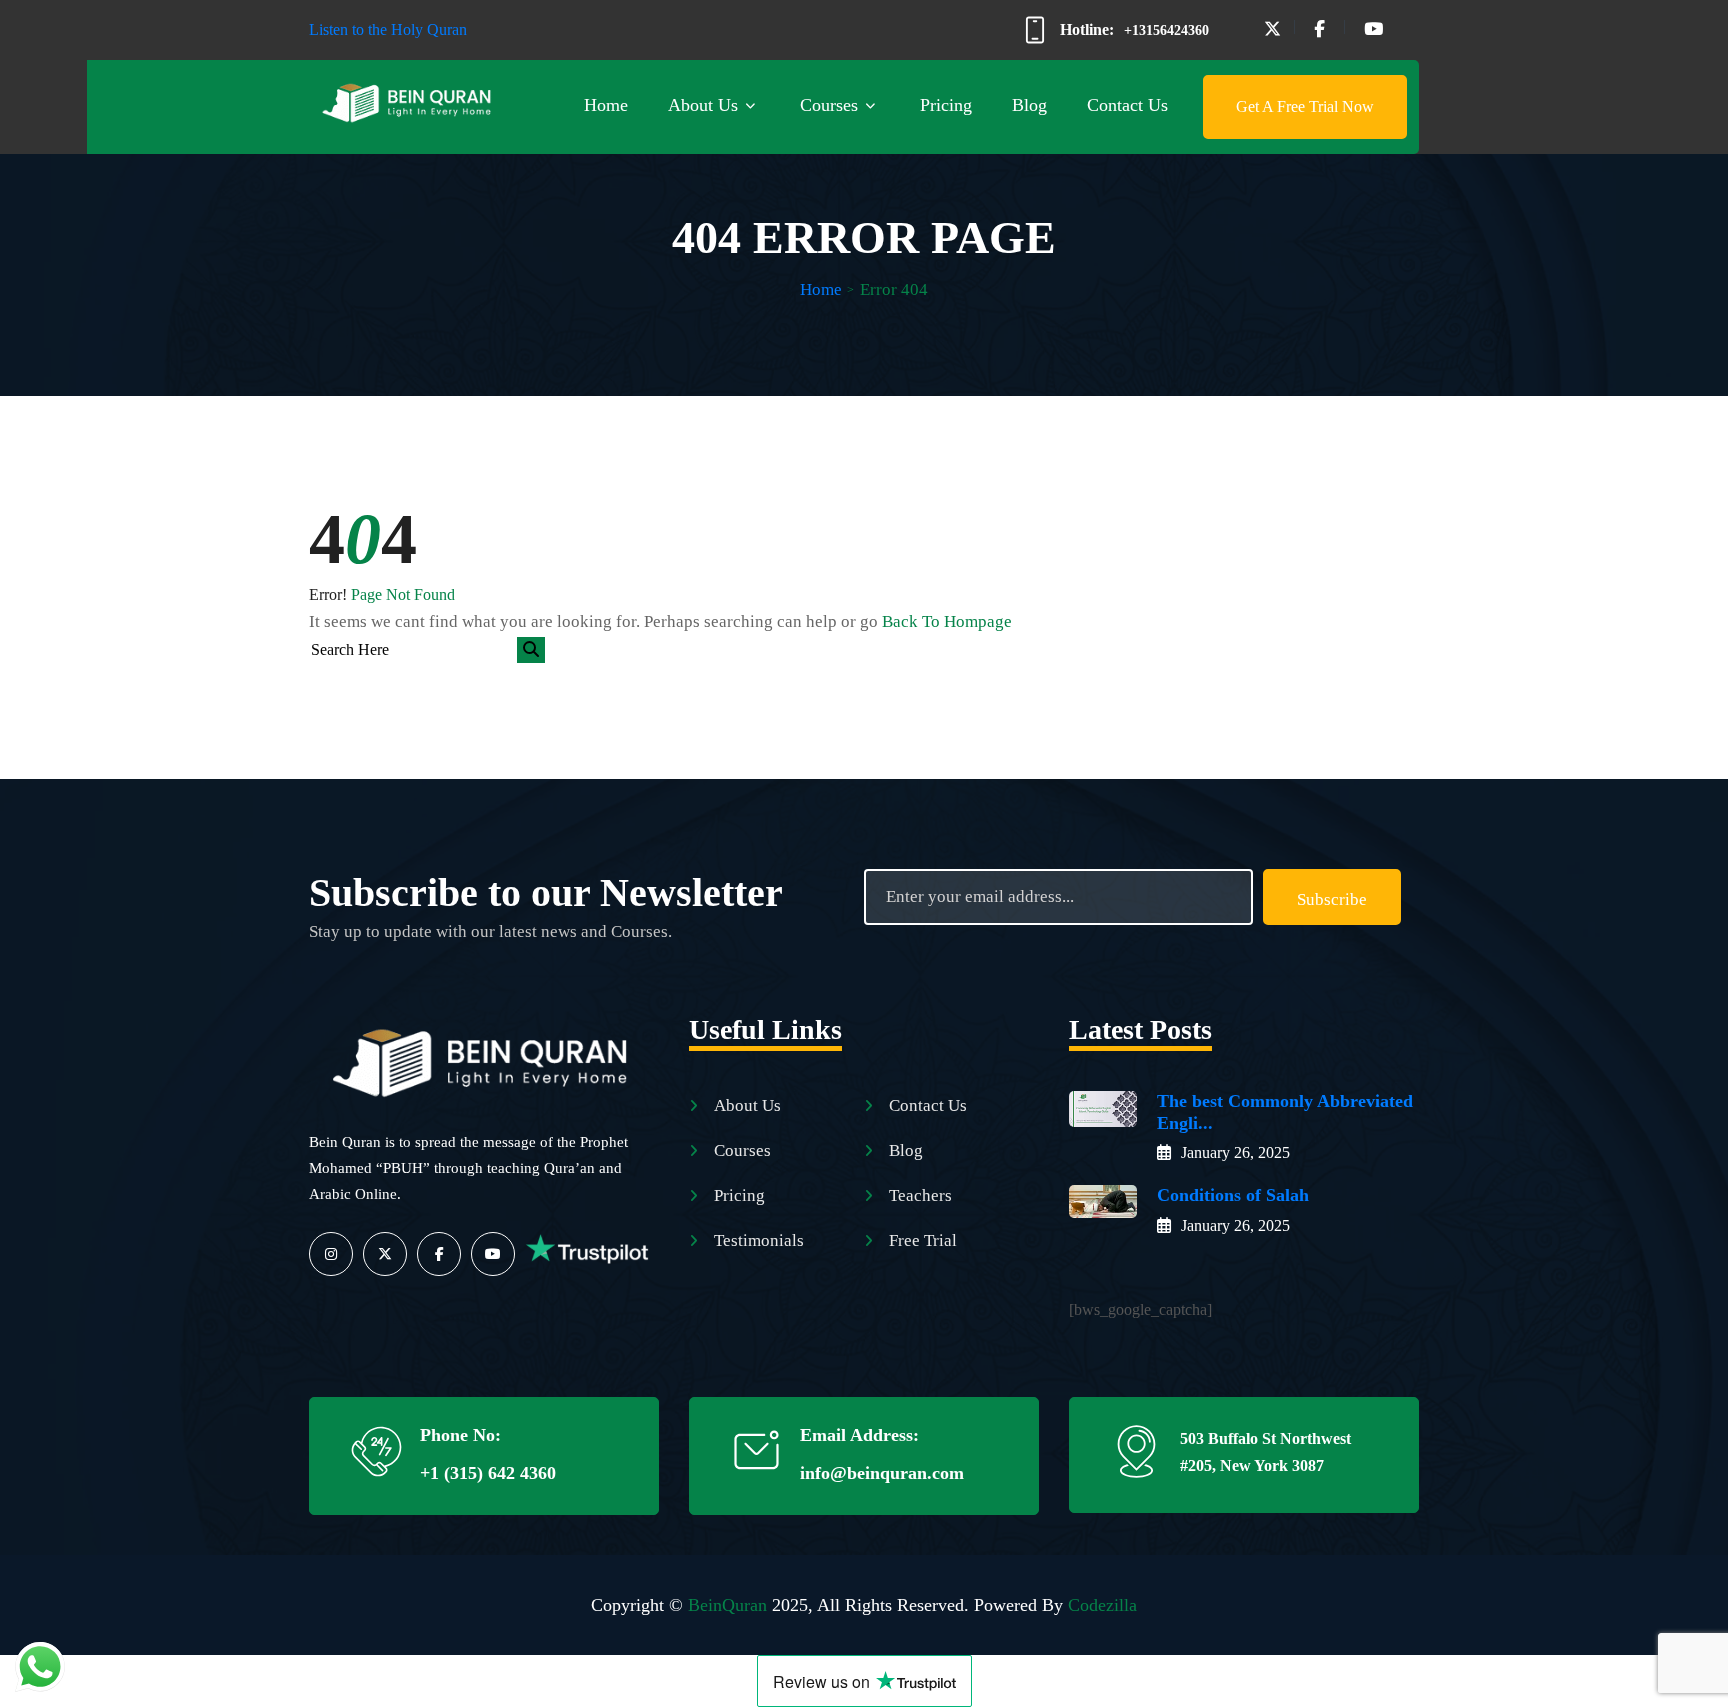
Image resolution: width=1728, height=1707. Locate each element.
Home (606, 105)
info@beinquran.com (882, 1473)
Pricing (946, 105)
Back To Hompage (947, 621)
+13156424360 (1166, 30)
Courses (829, 105)
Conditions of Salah (1233, 1195)
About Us (703, 105)
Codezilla (1102, 1605)
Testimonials (759, 1240)
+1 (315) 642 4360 (488, 1473)
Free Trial (923, 1240)
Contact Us (1127, 105)
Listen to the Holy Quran (388, 29)
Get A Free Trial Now (1305, 106)
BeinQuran (727, 1605)
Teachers (920, 1195)
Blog (1029, 105)
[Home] (484, 1057)
